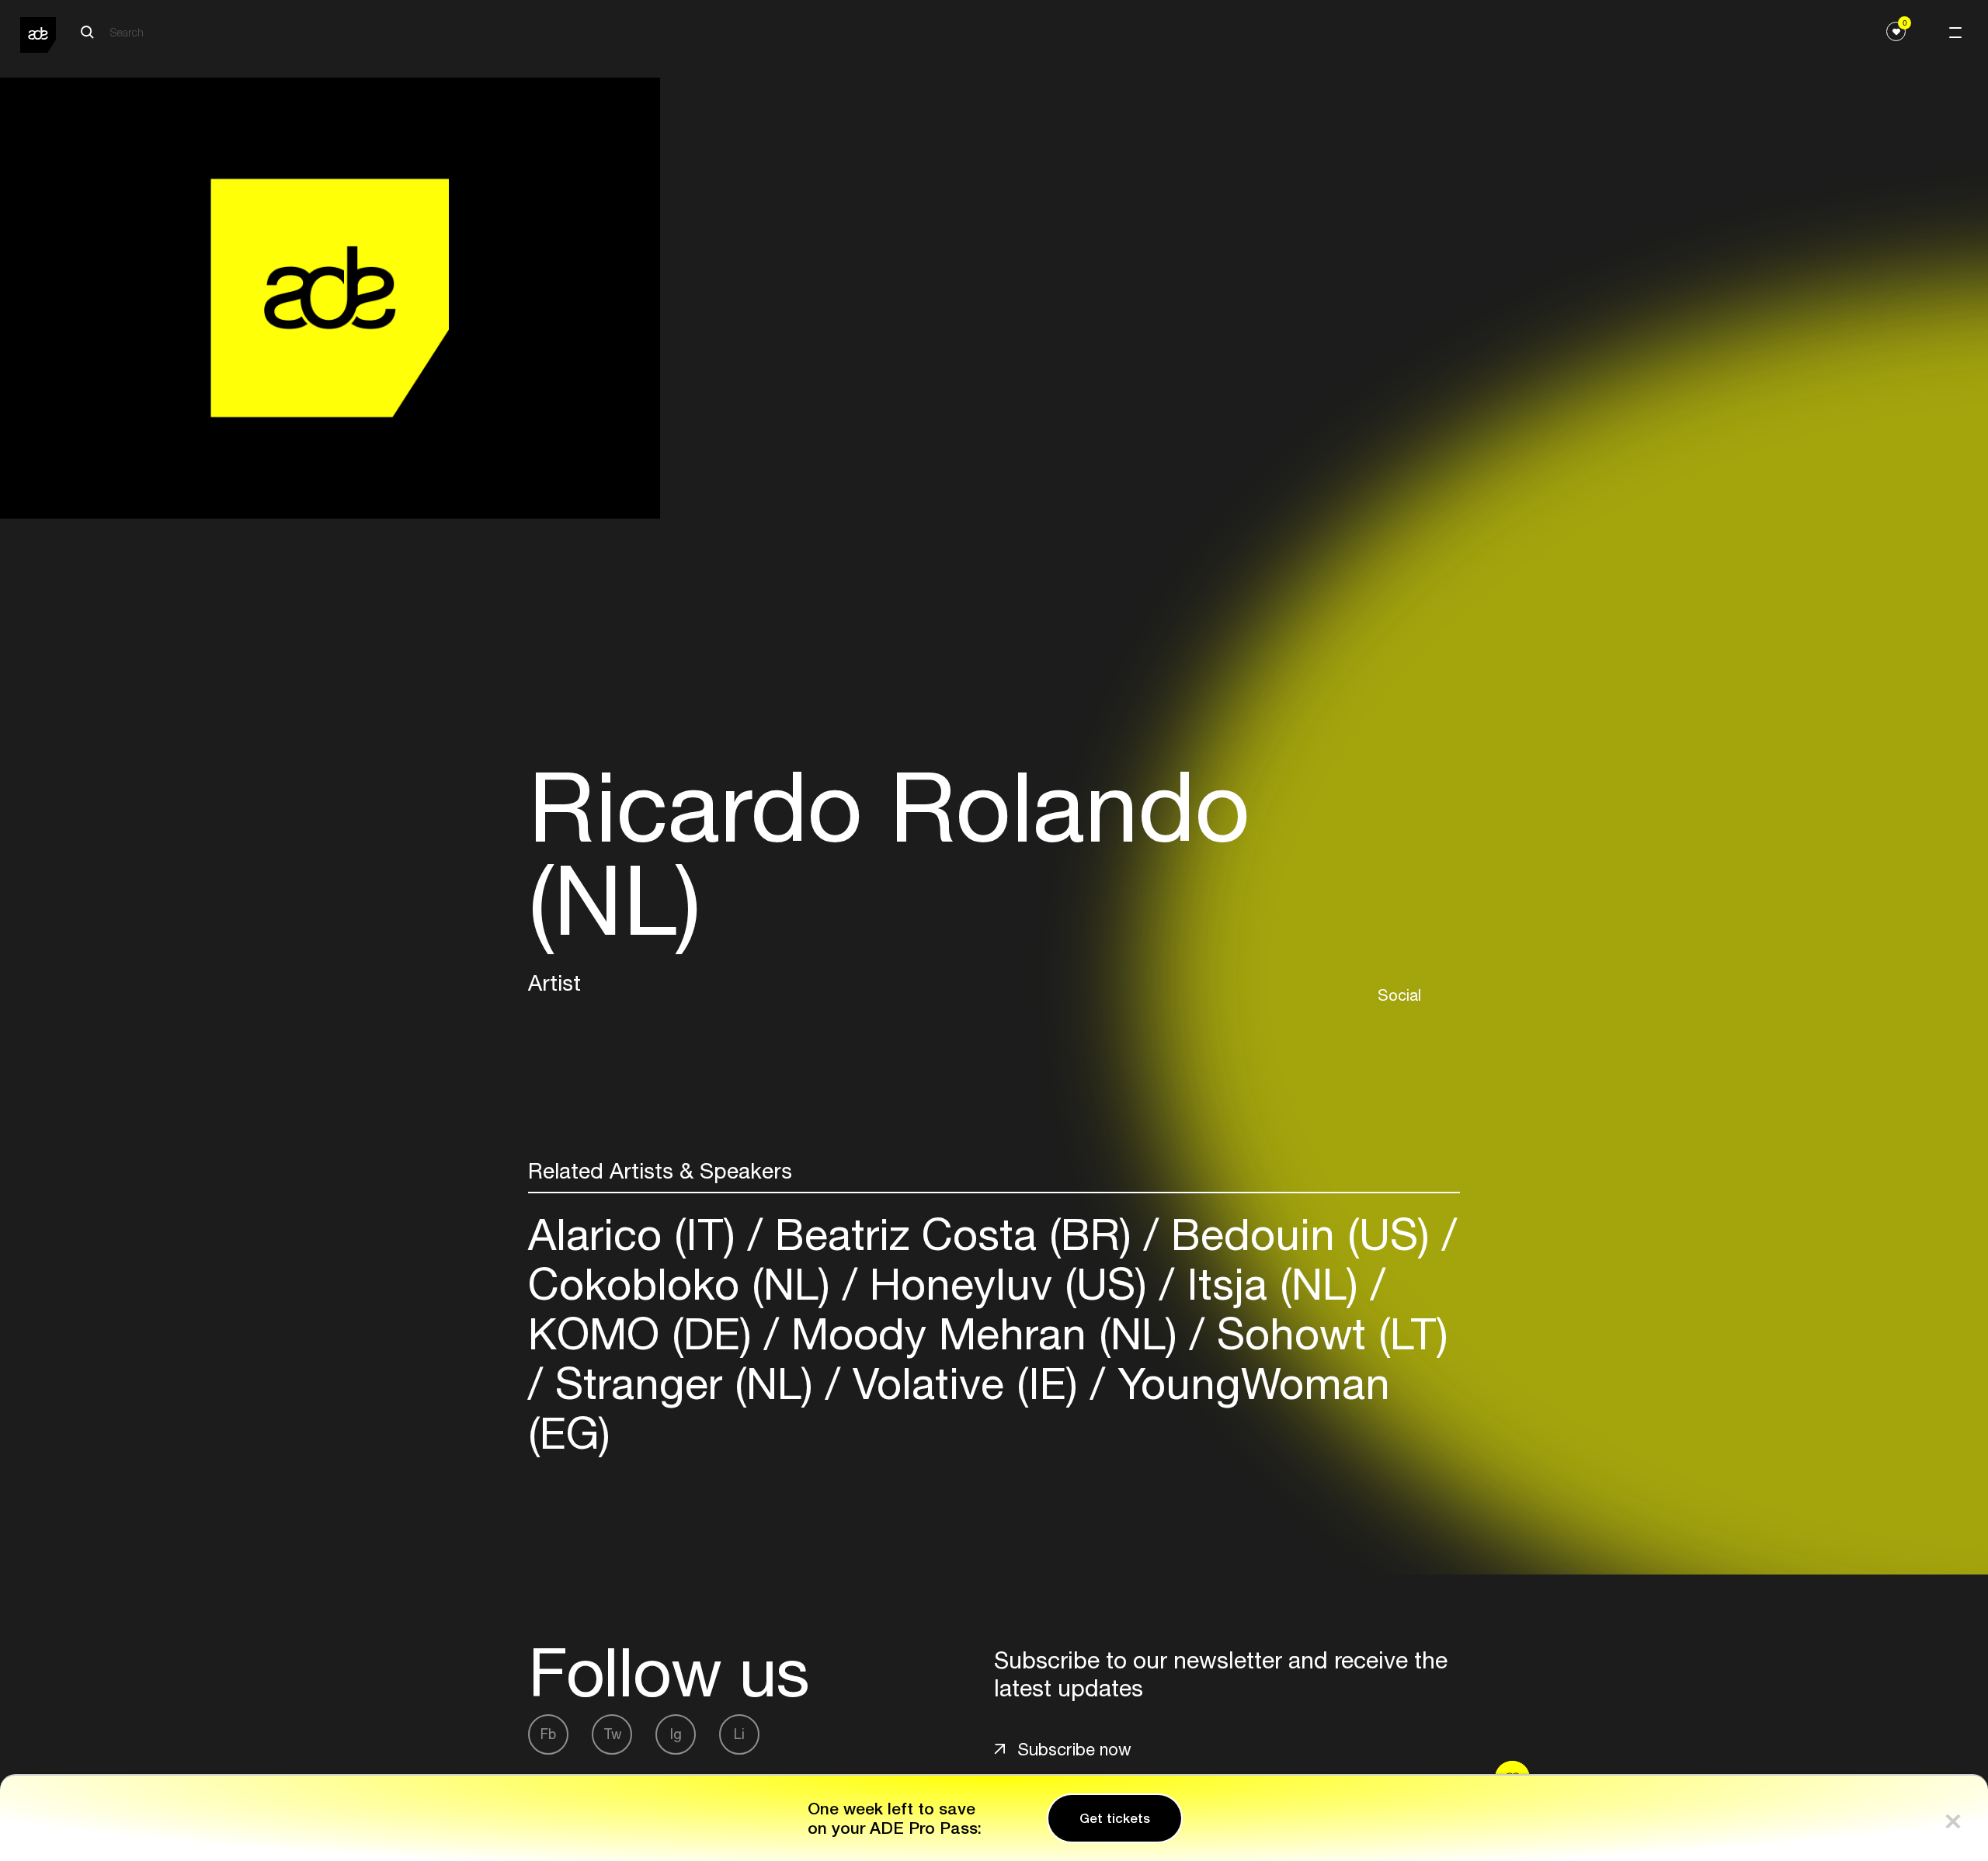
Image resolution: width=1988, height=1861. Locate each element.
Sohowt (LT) (1326, 1333)
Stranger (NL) (684, 1383)
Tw (612, 1734)
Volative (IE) (965, 1383)
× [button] (1953, 1818)
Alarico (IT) (638, 1234)
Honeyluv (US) (1008, 1284)
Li (739, 1734)
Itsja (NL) (1272, 1284)
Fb (548, 1734)
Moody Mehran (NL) (984, 1333)
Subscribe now (1074, 1749)
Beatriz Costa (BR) (953, 1234)
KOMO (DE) (646, 1333)
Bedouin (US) (1300, 1234)
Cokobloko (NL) (685, 1284)
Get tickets (1115, 1818)
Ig (676, 1734)
